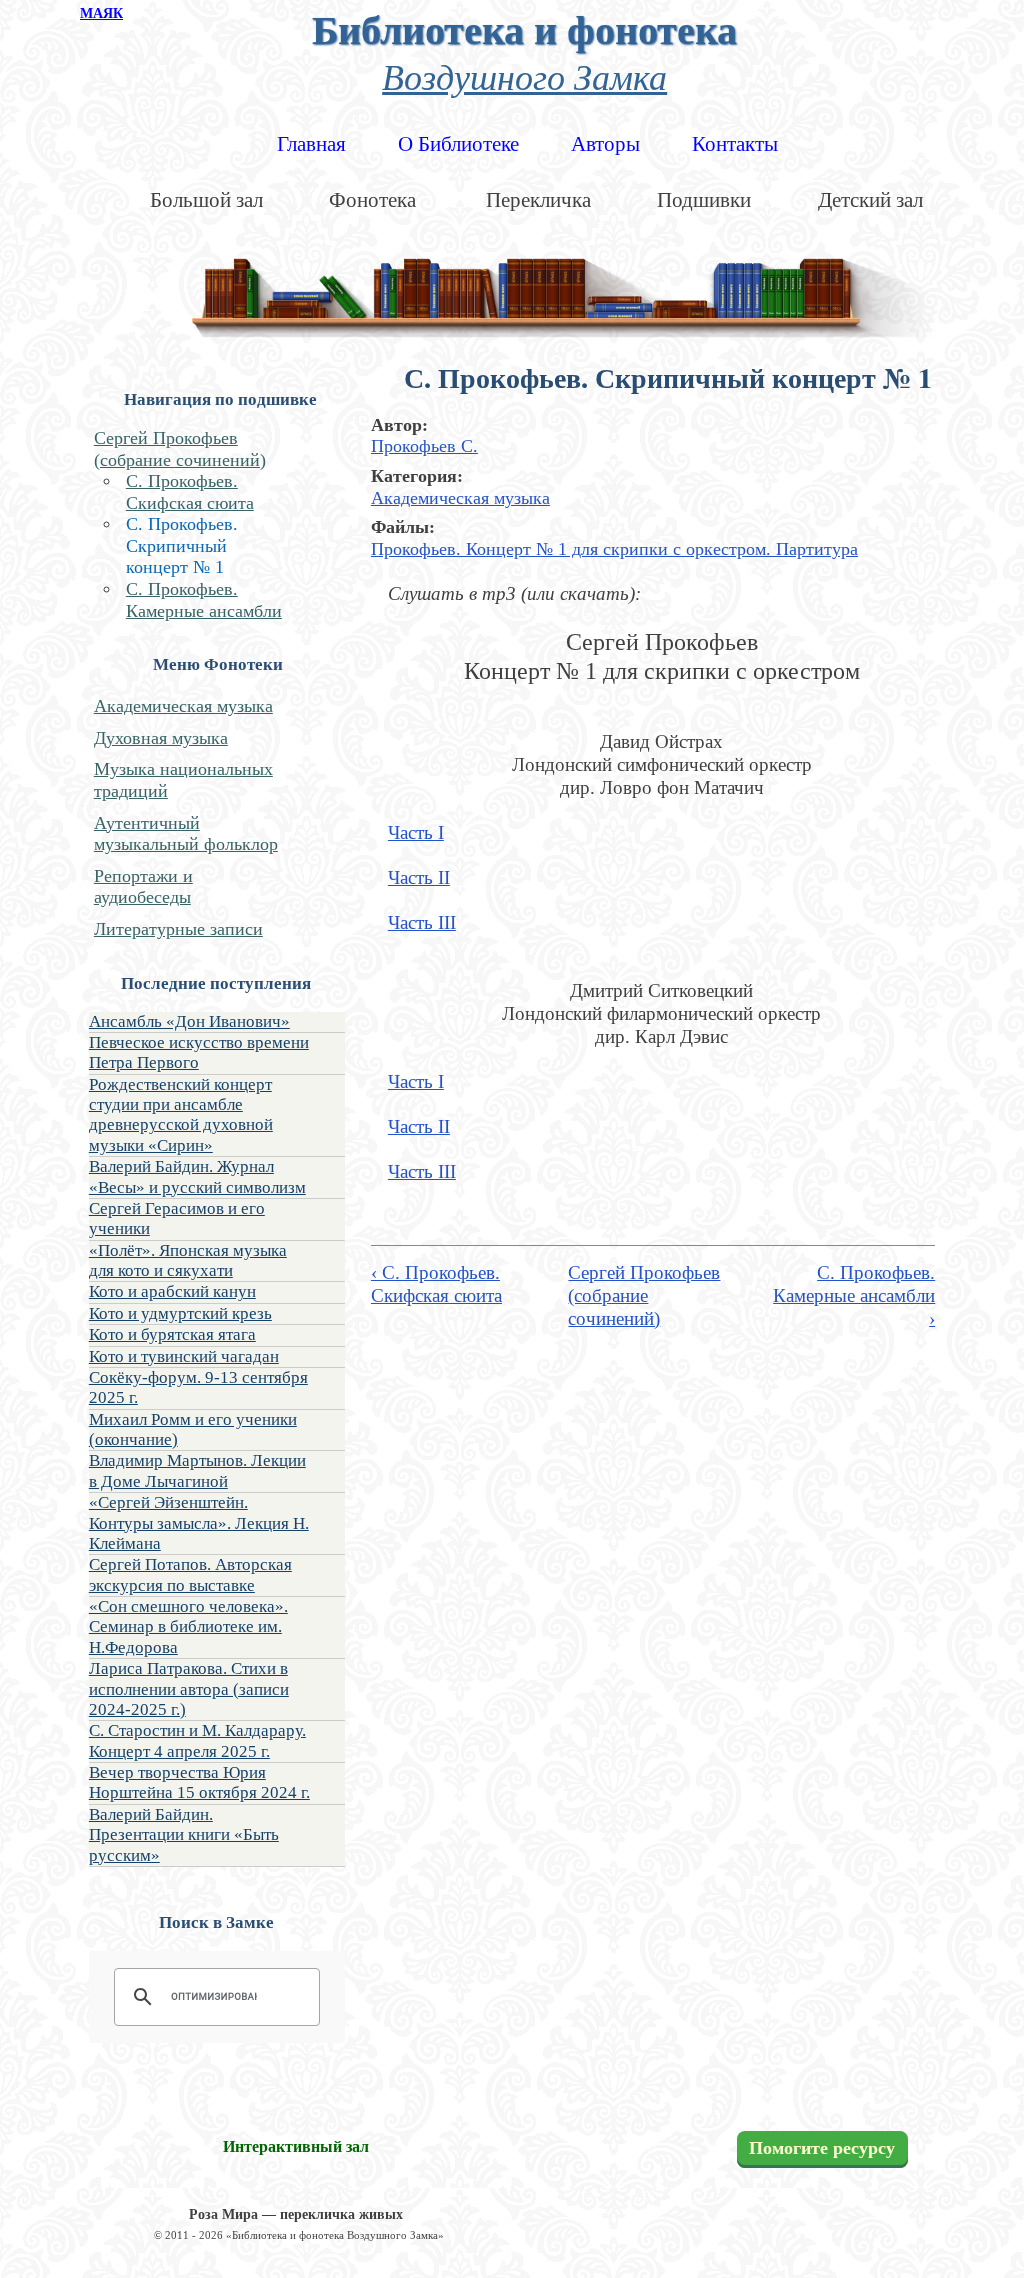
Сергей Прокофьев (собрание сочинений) (180, 449)
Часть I (416, 832)
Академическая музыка (183, 706)
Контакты (735, 144)
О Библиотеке (458, 144)
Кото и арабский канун (172, 1291)
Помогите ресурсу (822, 2148)
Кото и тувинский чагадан (184, 1356)
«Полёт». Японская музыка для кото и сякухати (188, 1260)
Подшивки (704, 200)
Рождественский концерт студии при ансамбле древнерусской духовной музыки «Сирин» (181, 1115)
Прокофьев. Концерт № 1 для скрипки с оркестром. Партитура (614, 549)
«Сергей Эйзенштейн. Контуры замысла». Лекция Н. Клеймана (199, 1523)
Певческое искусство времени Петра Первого (199, 1052)
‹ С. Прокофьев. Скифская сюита (436, 1284)
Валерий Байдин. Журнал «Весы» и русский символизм (197, 1176)
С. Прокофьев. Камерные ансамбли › (854, 1295)
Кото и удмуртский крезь (180, 1313)
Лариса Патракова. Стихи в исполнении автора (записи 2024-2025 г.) (189, 1689)
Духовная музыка (161, 738)
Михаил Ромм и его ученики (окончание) (193, 1429)
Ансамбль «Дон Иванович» (189, 1021)
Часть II (419, 877)
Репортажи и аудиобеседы (143, 887)
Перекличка (538, 200)
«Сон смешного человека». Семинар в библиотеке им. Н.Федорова (188, 1627)
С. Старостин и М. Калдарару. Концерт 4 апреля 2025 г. (197, 1740)
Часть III (422, 922)
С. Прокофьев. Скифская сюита (190, 492)
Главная (311, 144)
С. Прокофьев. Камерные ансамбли (204, 600)
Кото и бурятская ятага (172, 1334)
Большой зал (206, 200)
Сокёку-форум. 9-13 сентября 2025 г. (198, 1387)
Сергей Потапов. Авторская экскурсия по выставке (190, 1574)
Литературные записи (178, 929)
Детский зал (870, 200)
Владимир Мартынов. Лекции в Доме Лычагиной (197, 1470)
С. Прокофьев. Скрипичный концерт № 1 (182, 545)
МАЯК (101, 13)
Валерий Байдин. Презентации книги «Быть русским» (184, 1835)
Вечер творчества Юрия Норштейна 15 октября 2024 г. (199, 1782)
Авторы (605, 144)
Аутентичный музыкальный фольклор (186, 834)
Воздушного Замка (524, 75)
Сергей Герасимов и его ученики (177, 1218)
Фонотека (372, 200)
